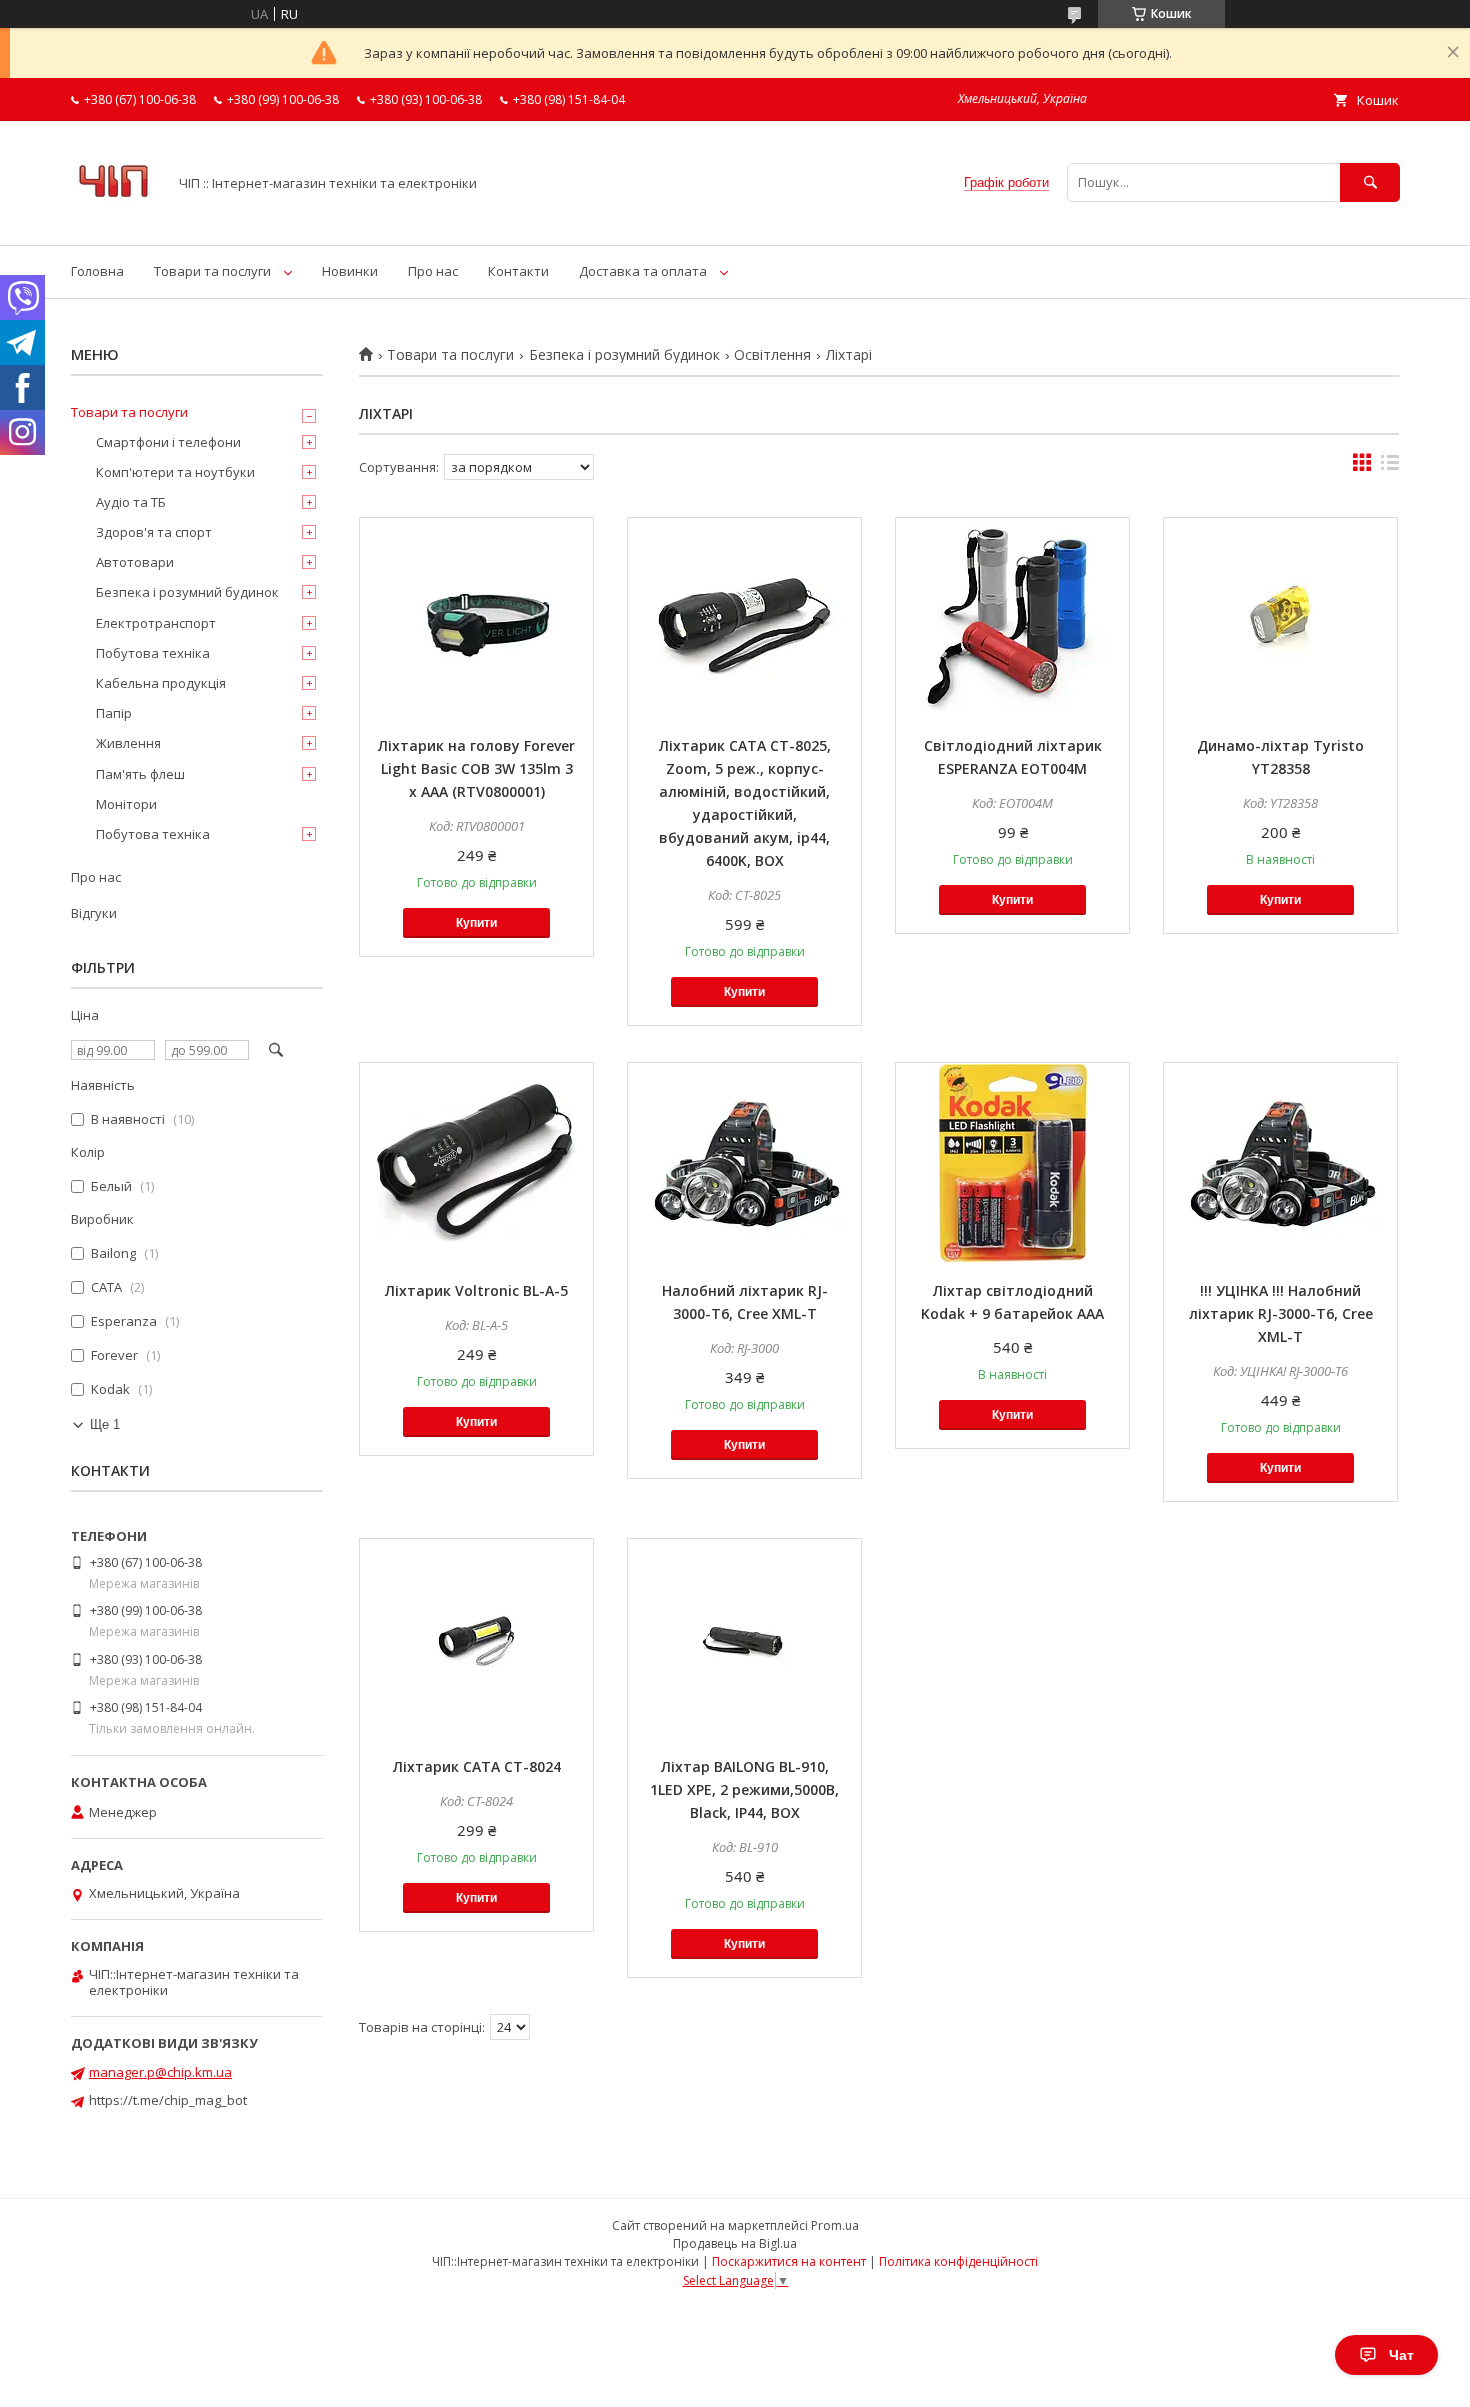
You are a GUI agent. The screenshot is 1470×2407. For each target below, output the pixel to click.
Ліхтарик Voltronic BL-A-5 (476, 1290)
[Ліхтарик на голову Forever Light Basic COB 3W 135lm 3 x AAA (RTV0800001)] (476, 618)
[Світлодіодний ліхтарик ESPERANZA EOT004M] (1012, 618)
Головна (97, 271)
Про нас (433, 271)
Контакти (518, 271)
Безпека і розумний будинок (624, 355)
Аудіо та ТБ (131, 502)
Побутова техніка (153, 653)
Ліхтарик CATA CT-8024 (477, 1766)
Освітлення (772, 355)
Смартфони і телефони (168, 442)
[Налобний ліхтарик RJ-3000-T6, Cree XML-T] (744, 1163)
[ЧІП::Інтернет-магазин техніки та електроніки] (113, 219)
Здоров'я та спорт (154, 532)
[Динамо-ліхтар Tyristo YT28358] (1280, 618)
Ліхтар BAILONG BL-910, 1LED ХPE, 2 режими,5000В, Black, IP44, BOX (744, 1789)
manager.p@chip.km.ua (160, 2072)
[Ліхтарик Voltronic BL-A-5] (476, 1163)
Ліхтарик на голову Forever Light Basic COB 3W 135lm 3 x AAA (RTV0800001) (476, 768)
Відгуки (94, 913)
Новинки (350, 271)
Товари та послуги (212, 271)
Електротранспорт (156, 623)
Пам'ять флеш (140, 774)
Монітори (126, 804)
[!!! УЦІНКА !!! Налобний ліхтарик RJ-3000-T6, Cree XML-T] (1280, 1163)
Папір (114, 713)
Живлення (128, 743)
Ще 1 (105, 1424)
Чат (1401, 2355)
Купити (476, 923)
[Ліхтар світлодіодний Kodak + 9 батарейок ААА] (1012, 1163)
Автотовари (135, 562)
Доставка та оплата (643, 271)
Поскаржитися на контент (789, 2261)
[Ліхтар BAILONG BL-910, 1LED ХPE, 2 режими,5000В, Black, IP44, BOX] (744, 1639)
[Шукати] (1370, 182)
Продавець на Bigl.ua (735, 2243)
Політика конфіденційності (958, 2261)
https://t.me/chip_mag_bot (168, 2100)
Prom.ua (835, 2225)
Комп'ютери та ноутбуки (175, 472)
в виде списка (1390, 467)
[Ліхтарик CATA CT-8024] (476, 1639)
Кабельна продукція (161, 683)
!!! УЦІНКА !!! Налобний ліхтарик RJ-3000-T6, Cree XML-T (1281, 1313)
